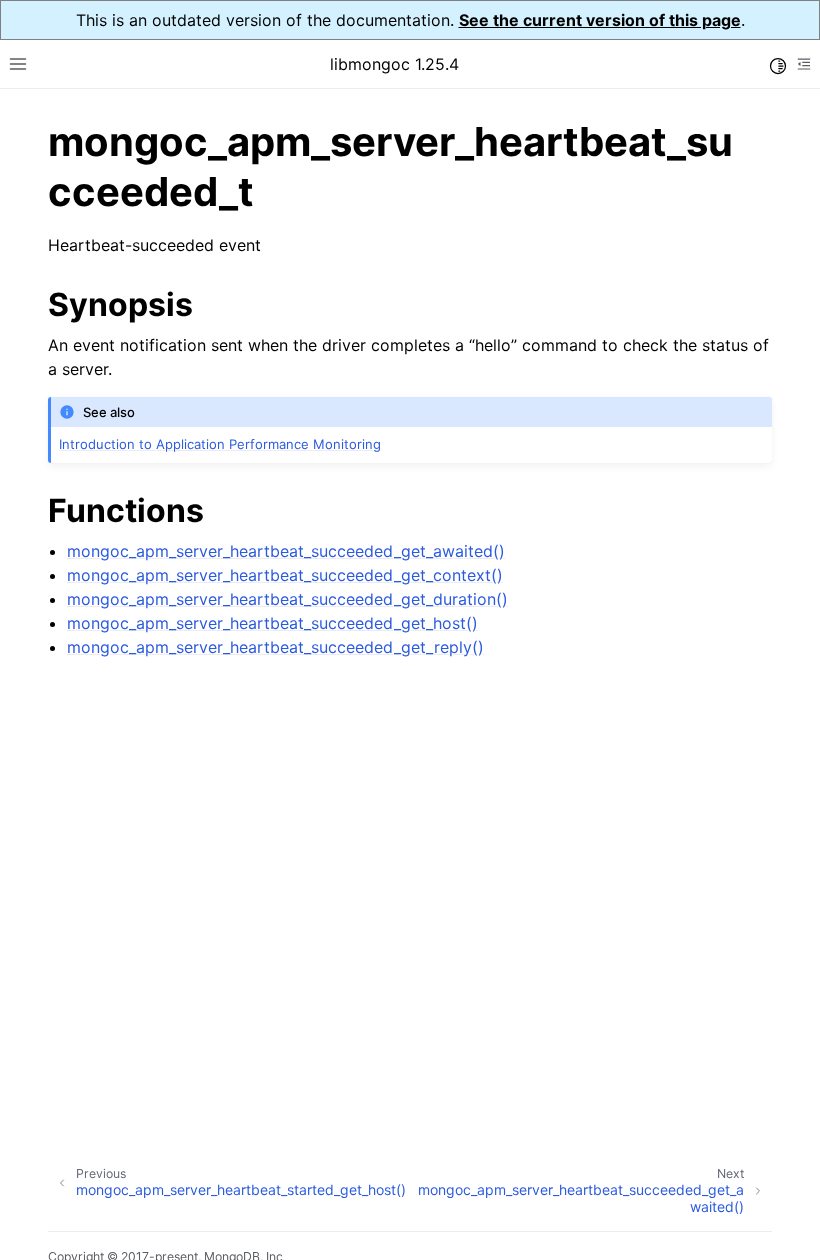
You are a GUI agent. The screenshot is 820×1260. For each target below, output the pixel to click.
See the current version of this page (600, 20)
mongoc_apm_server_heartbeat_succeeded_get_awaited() (286, 551)
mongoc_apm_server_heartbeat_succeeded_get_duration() (287, 599)
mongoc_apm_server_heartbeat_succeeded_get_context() (285, 575)
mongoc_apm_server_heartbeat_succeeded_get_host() (272, 623)
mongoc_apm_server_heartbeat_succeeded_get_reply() (275, 647)
